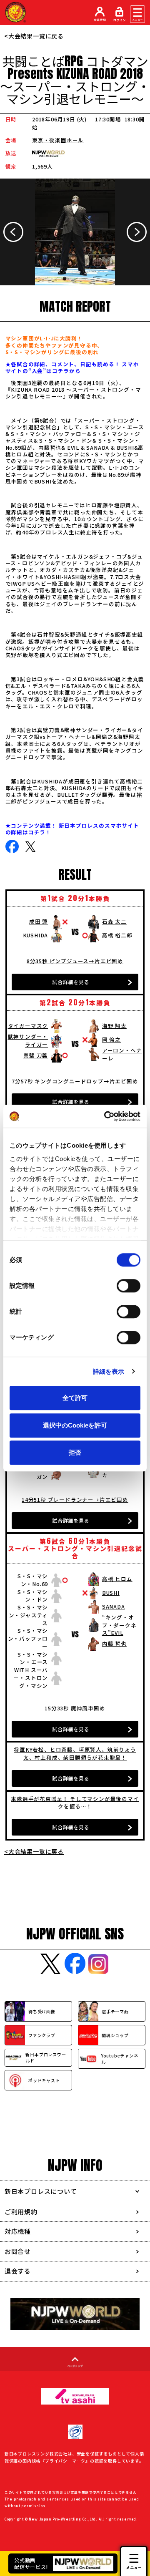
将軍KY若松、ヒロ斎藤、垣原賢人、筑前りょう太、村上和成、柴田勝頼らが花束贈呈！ (75, 1753)
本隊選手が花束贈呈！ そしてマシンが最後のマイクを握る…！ (75, 1803)
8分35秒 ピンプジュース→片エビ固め (75, 961)
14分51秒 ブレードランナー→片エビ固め (75, 1500)
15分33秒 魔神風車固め (75, 1708)
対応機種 (18, 2231)
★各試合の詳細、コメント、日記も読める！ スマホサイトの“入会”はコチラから (72, 367)
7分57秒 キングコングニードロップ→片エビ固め (75, 1081)
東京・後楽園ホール (58, 140)
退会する (18, 2271)
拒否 (75, 1452)
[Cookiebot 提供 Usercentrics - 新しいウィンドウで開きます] (106, 1116)
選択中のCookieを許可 (75, 1425)
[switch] (129, 1286)
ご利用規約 (21, 2212)
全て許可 (75, 1398)
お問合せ (18, 2251)
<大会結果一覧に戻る (34, 36)
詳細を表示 (109, 1371)
